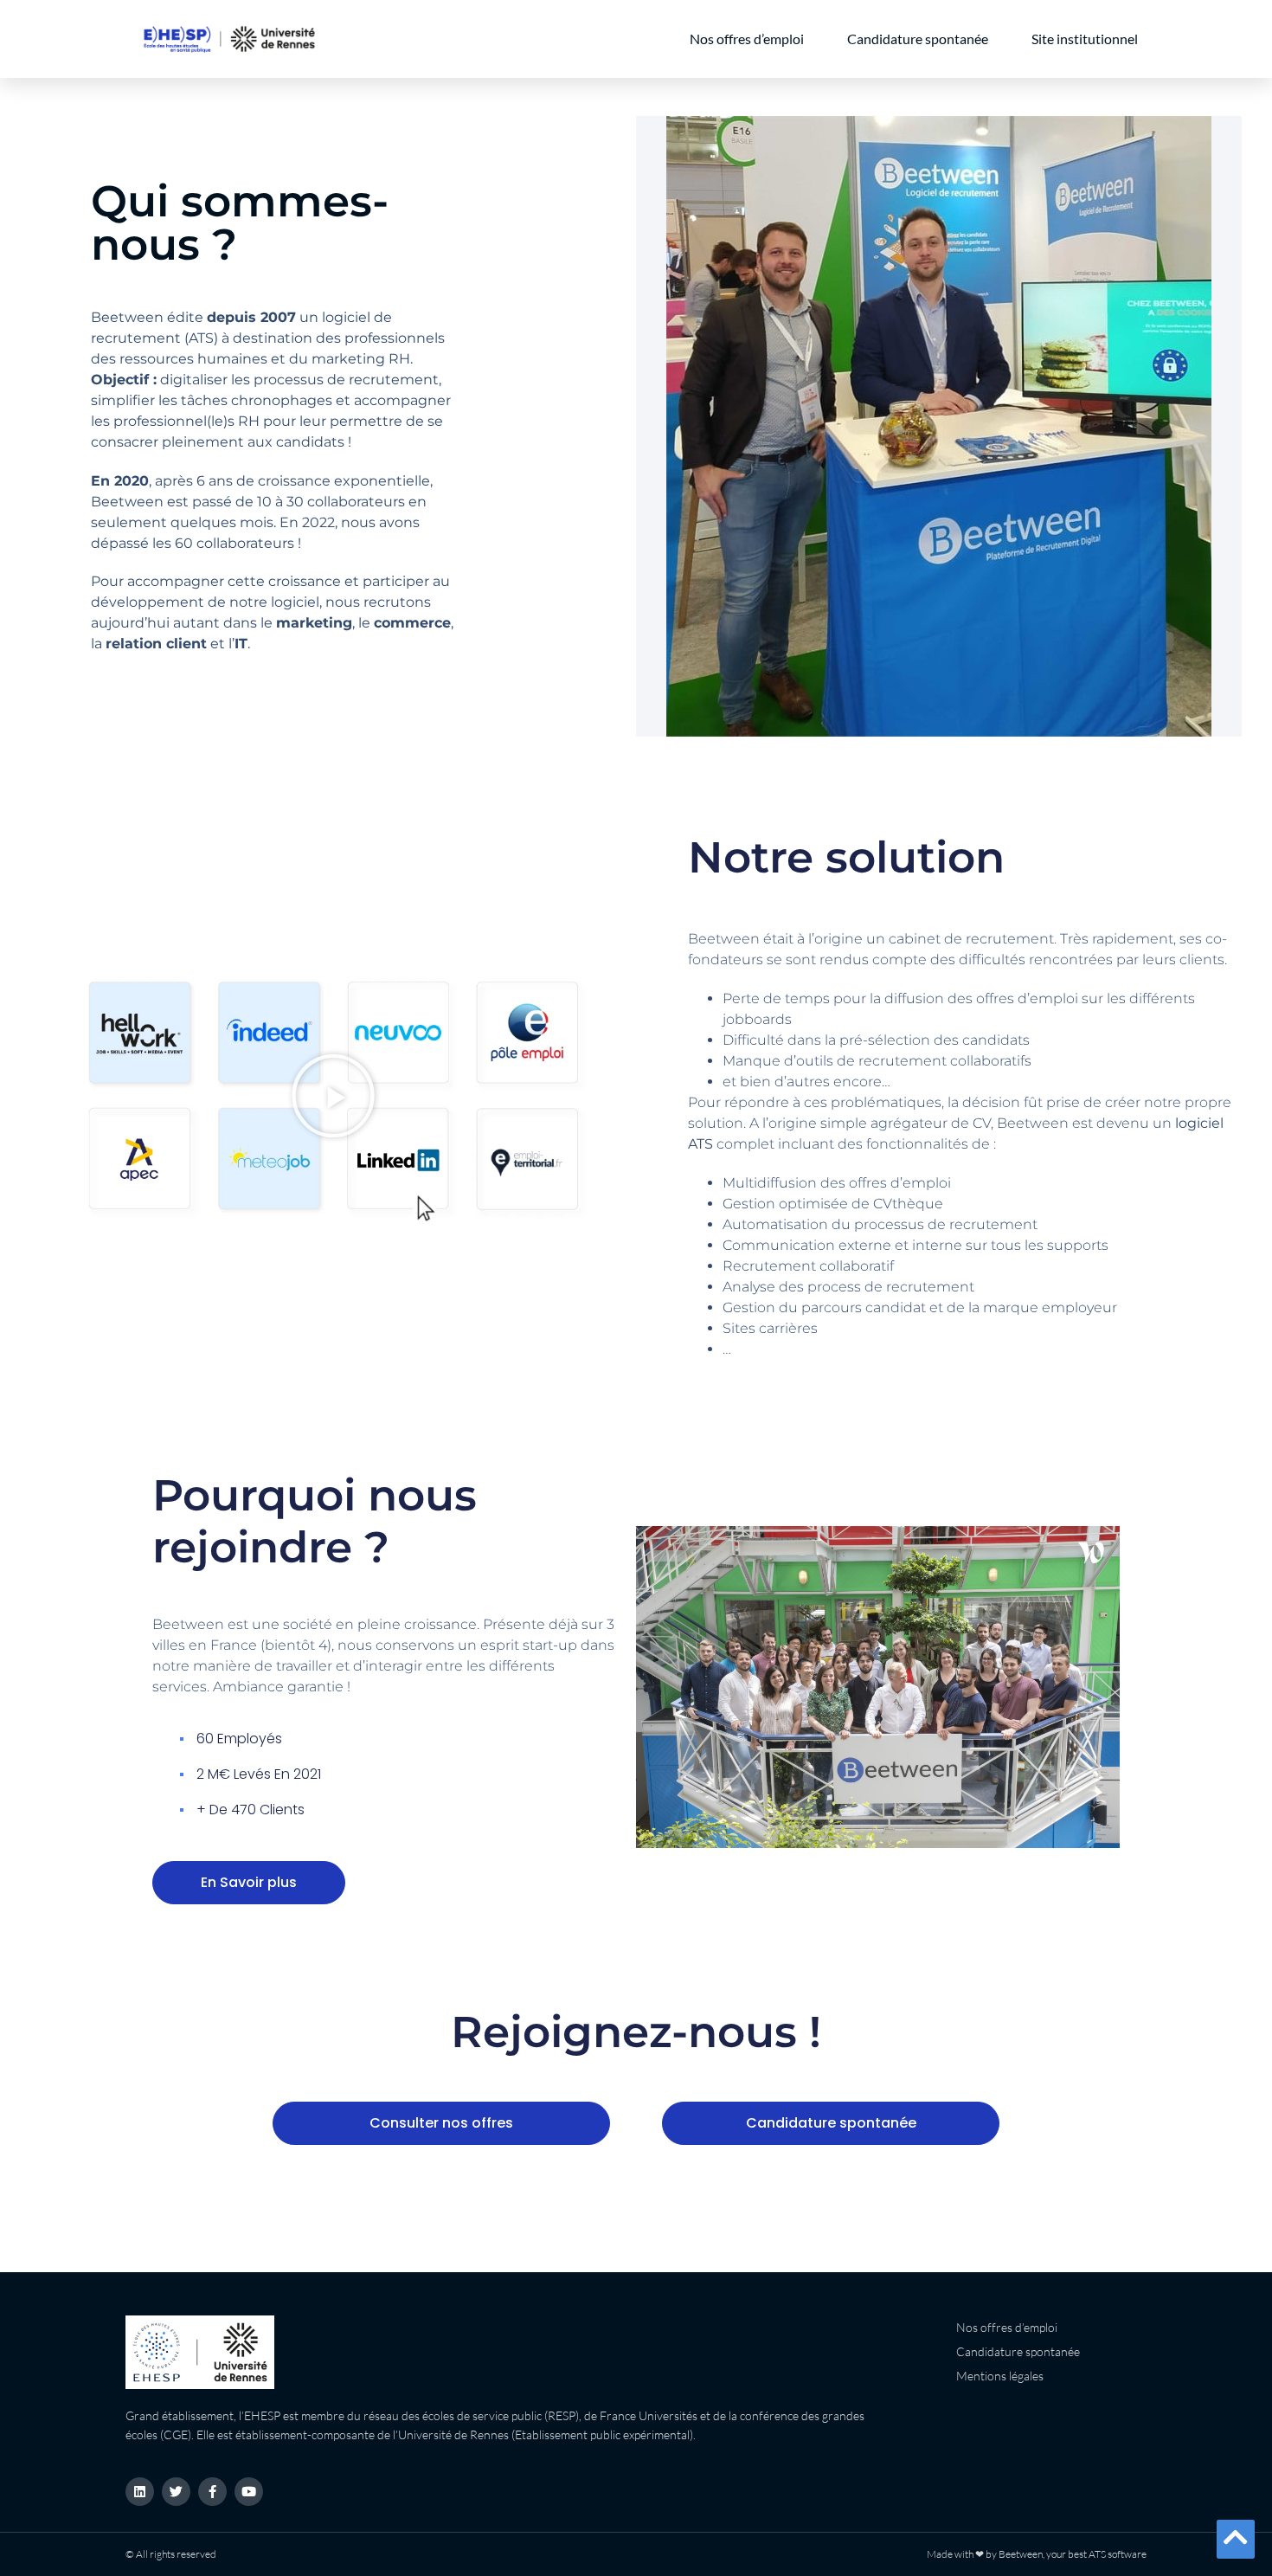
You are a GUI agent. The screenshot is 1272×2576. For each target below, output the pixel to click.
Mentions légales (1000, 2376)
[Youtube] (249, 2492)
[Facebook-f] (212, 2492)
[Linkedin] (140, 2492)
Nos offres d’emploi (747, 39)
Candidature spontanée (918, 39)
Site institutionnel (1085, 39)
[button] (333, 1096)
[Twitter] (176, 2492)
